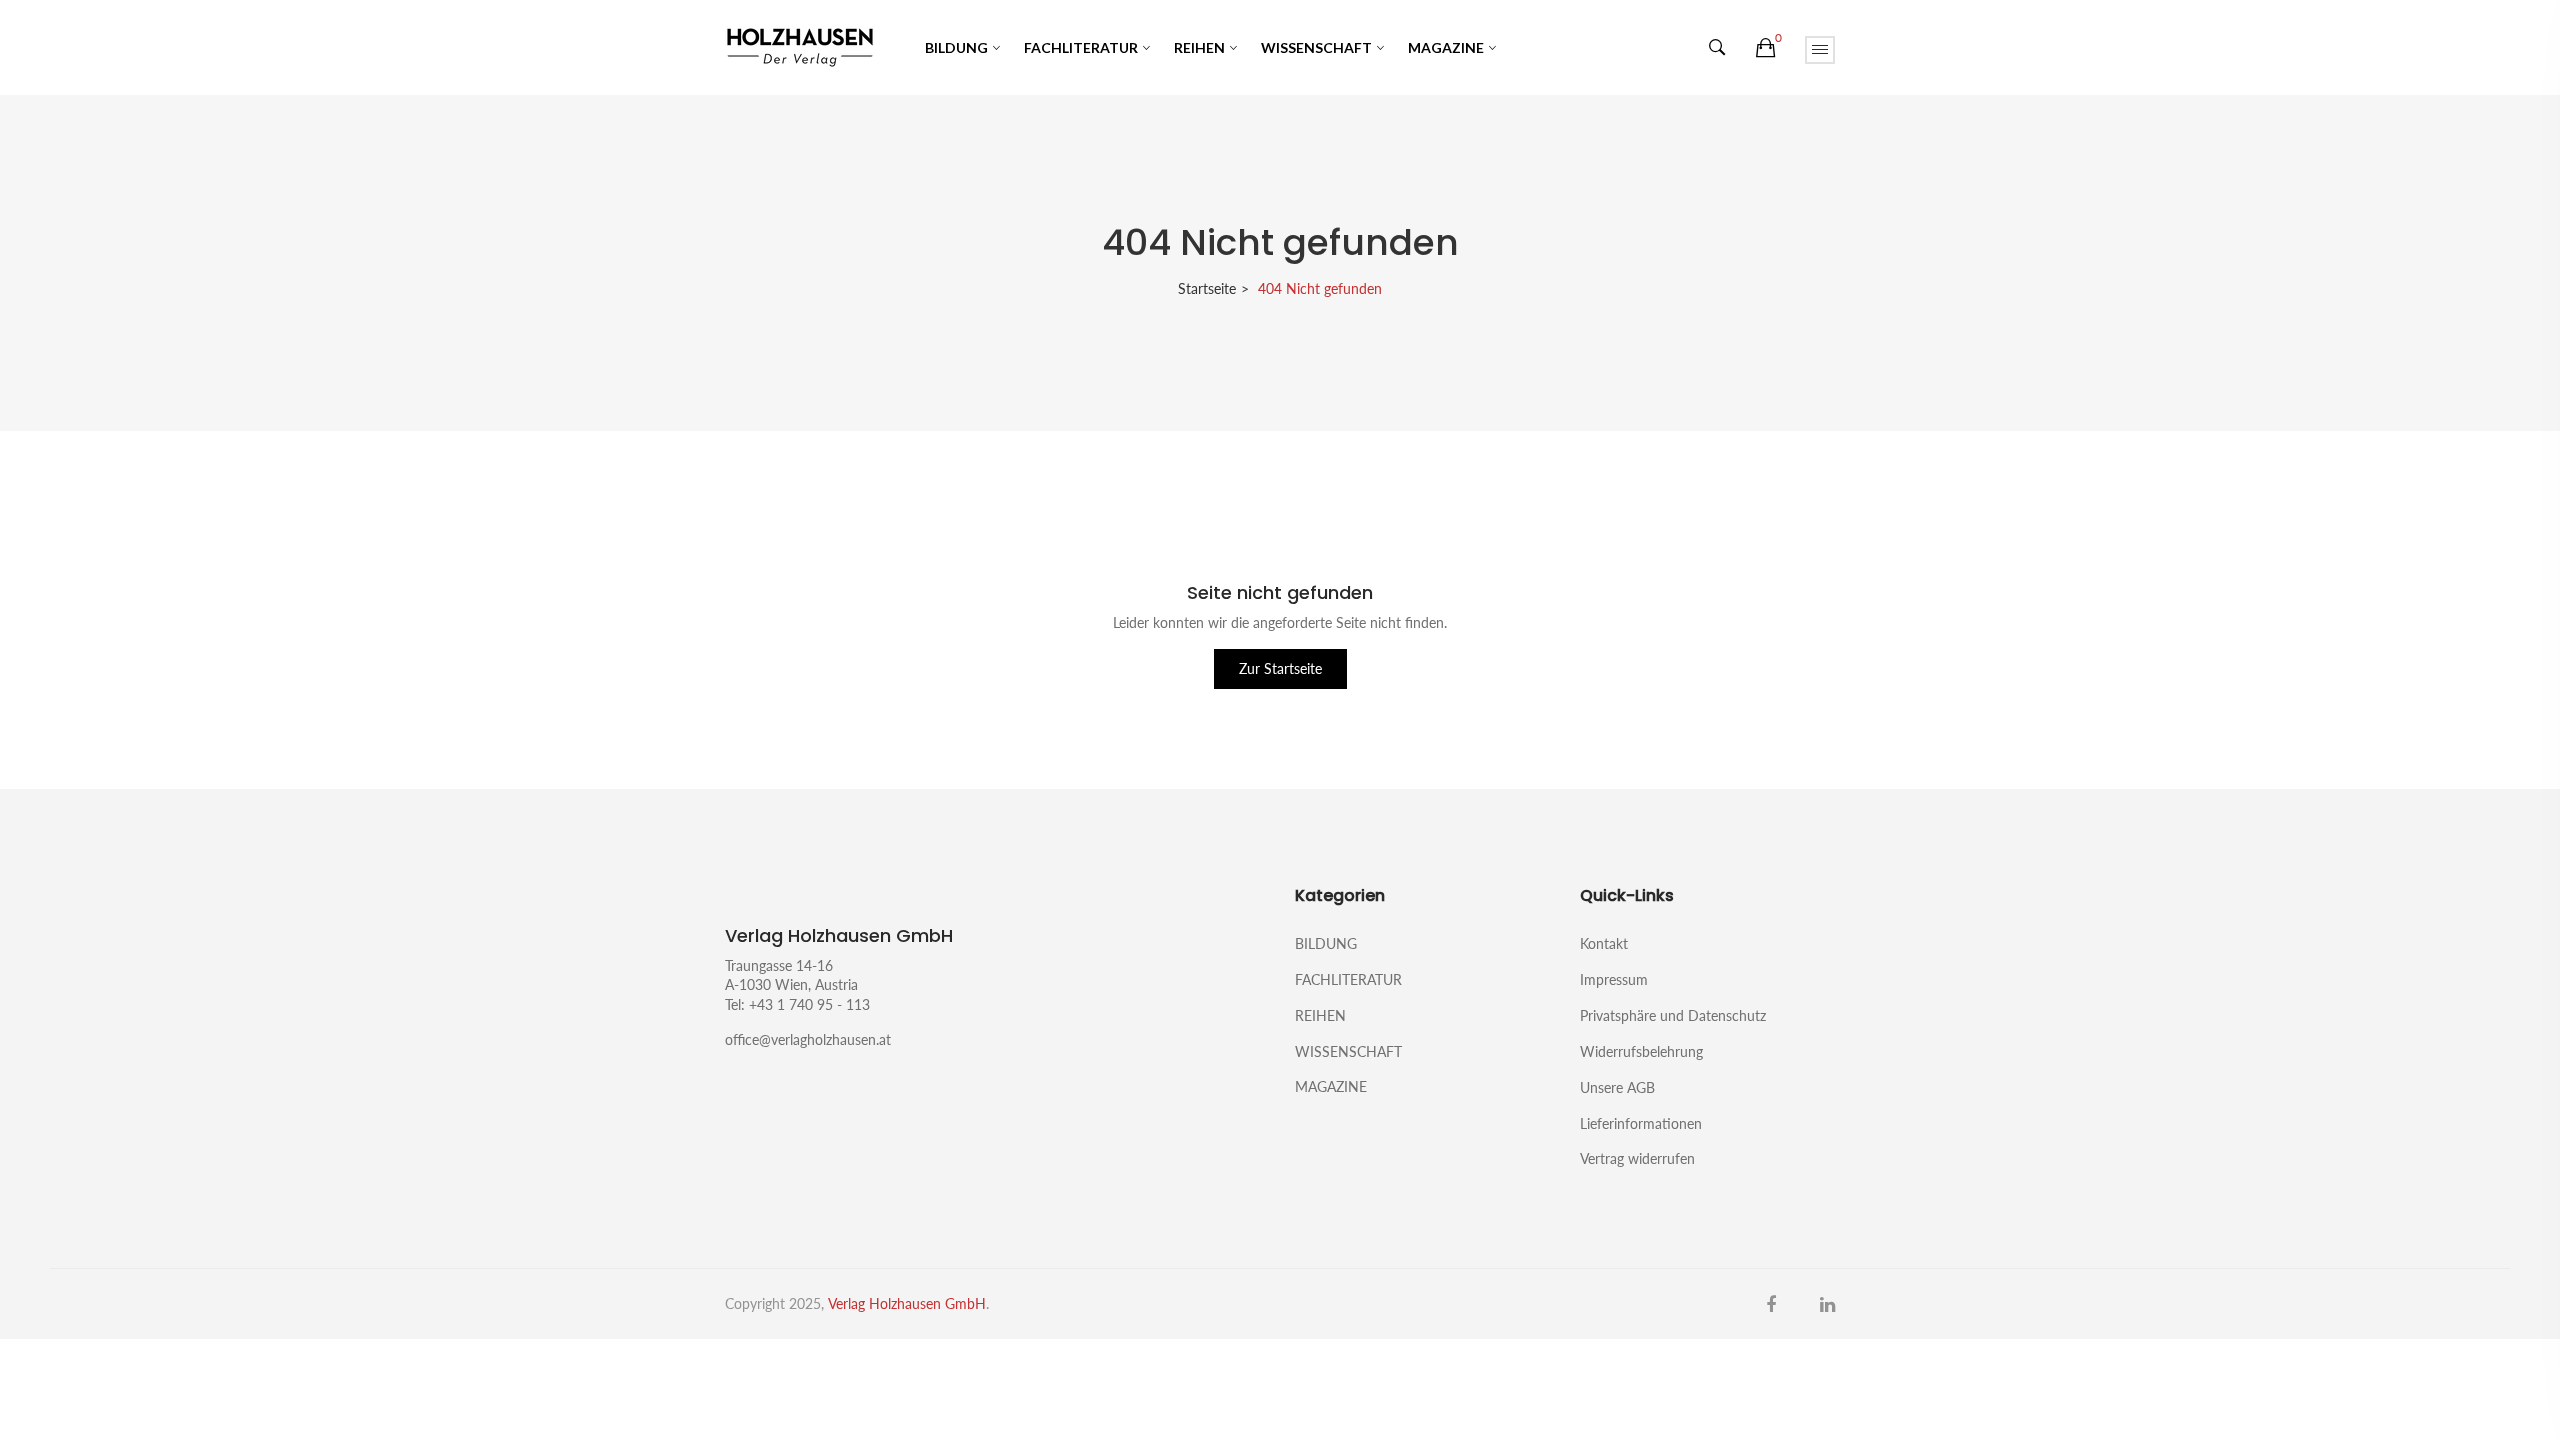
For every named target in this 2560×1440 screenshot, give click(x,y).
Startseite (1207, 288)
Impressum (1614, 979)
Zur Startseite (1280, 668)
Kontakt (1604, 943)
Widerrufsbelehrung (1641, 1051)
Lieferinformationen (1641, 1123)
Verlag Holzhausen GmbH (907, 1303)
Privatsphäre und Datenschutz (1673, 1015)
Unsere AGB (1617, 1087)
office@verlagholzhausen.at (808, 1039)
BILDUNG (956, 47)
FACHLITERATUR (1081, 47)
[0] (1765, 48)
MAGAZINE (1446, 47)
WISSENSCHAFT (1316, 47)
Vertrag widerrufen (1637, 1158)
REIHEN (1199, 47)
